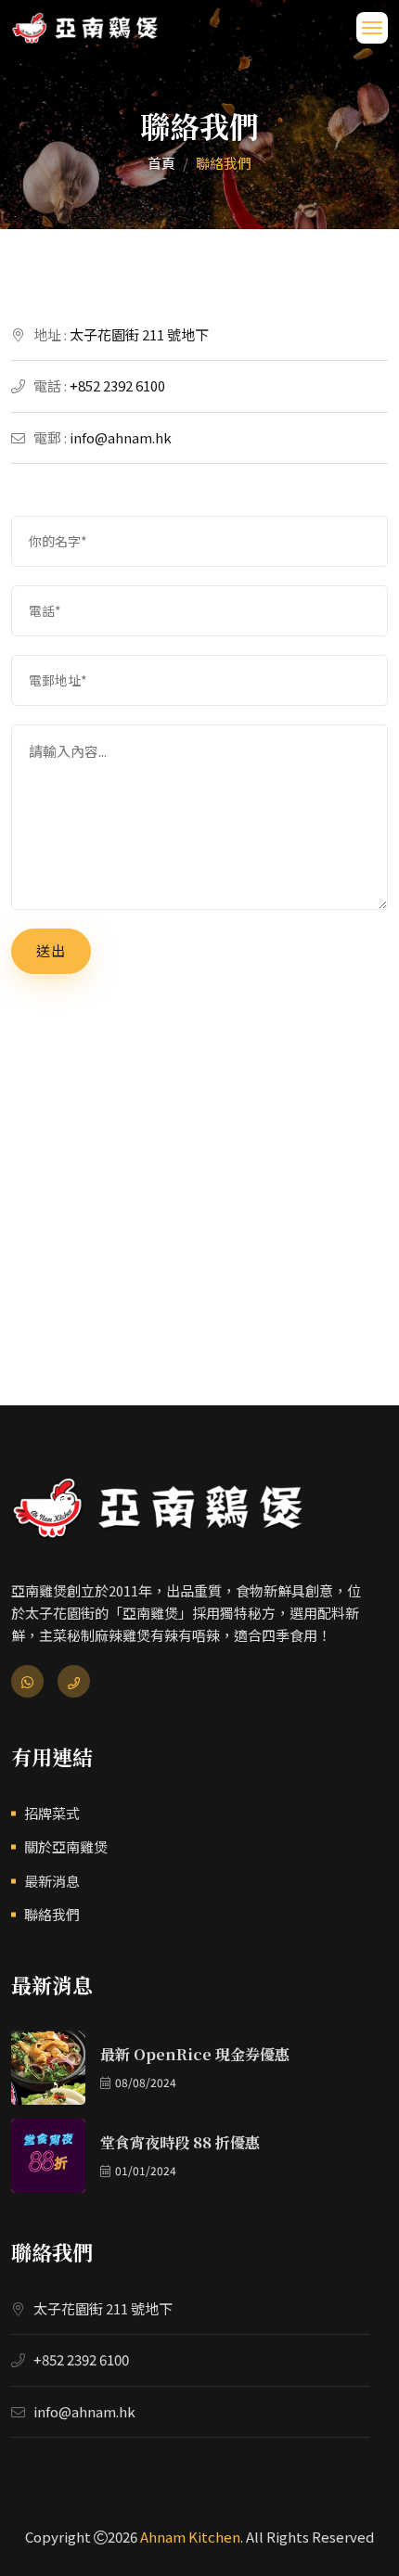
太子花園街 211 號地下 (139, 334)
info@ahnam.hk (121, 437)
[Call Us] (74, 1681)
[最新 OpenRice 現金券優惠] (48, 2068)
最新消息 (52, 1881)
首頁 (161, 163)
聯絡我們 (52, 1914)
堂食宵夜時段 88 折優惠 (180, 2142)
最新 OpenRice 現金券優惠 (195, 2054)
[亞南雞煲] (85, 27)
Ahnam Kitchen (190, 2537)
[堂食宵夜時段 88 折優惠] (48, 2156)
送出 (51, 950)
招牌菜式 (52, 1813)
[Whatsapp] (27, 1681)
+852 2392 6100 (117, 385)
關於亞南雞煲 (66, 1846)
